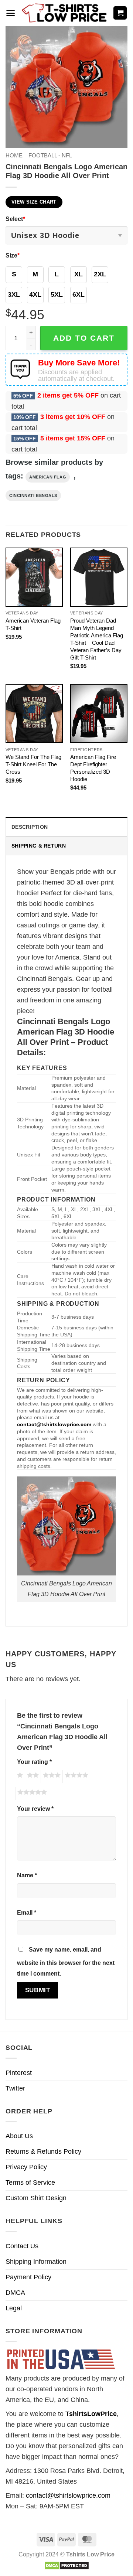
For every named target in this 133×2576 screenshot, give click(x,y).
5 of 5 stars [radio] (31, 1793)
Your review (35, 1809)
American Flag (48, 477)
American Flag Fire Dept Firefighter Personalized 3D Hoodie (93, 768)
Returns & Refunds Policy (43, 2151)
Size (13, 255)
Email (27, 1912)
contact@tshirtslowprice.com (68, 2495)
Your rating (34, 1762)
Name (27, 1875)
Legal (14, 2308)
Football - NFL (50, 155)
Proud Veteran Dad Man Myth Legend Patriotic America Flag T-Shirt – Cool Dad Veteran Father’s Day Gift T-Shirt (97, 639)
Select (15, 219)
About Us (19, 2136)
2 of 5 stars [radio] (32, 1776)
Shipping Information (36, 2262)
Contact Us (22, 2246)
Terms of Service (30, 2183)
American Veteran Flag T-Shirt (33, 624)
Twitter (15, 2088)
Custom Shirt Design (36, 2198)
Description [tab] (30, 827)
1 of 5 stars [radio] (19, 1776)
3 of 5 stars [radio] (51, 1776)
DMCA (15, 2293)
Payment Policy (28, 2277)
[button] (11, 13)
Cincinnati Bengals (33, 495)
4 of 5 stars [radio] (75, 1776)
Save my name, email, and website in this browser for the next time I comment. (66, 1961)
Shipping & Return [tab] (39, 846)
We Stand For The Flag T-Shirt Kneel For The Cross (33, 764)
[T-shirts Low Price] (65, 13)
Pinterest (19, 2073)
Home (14, 155)
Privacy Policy (26, 2167)
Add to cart (84, 338)
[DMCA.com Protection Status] (67, 2565)
